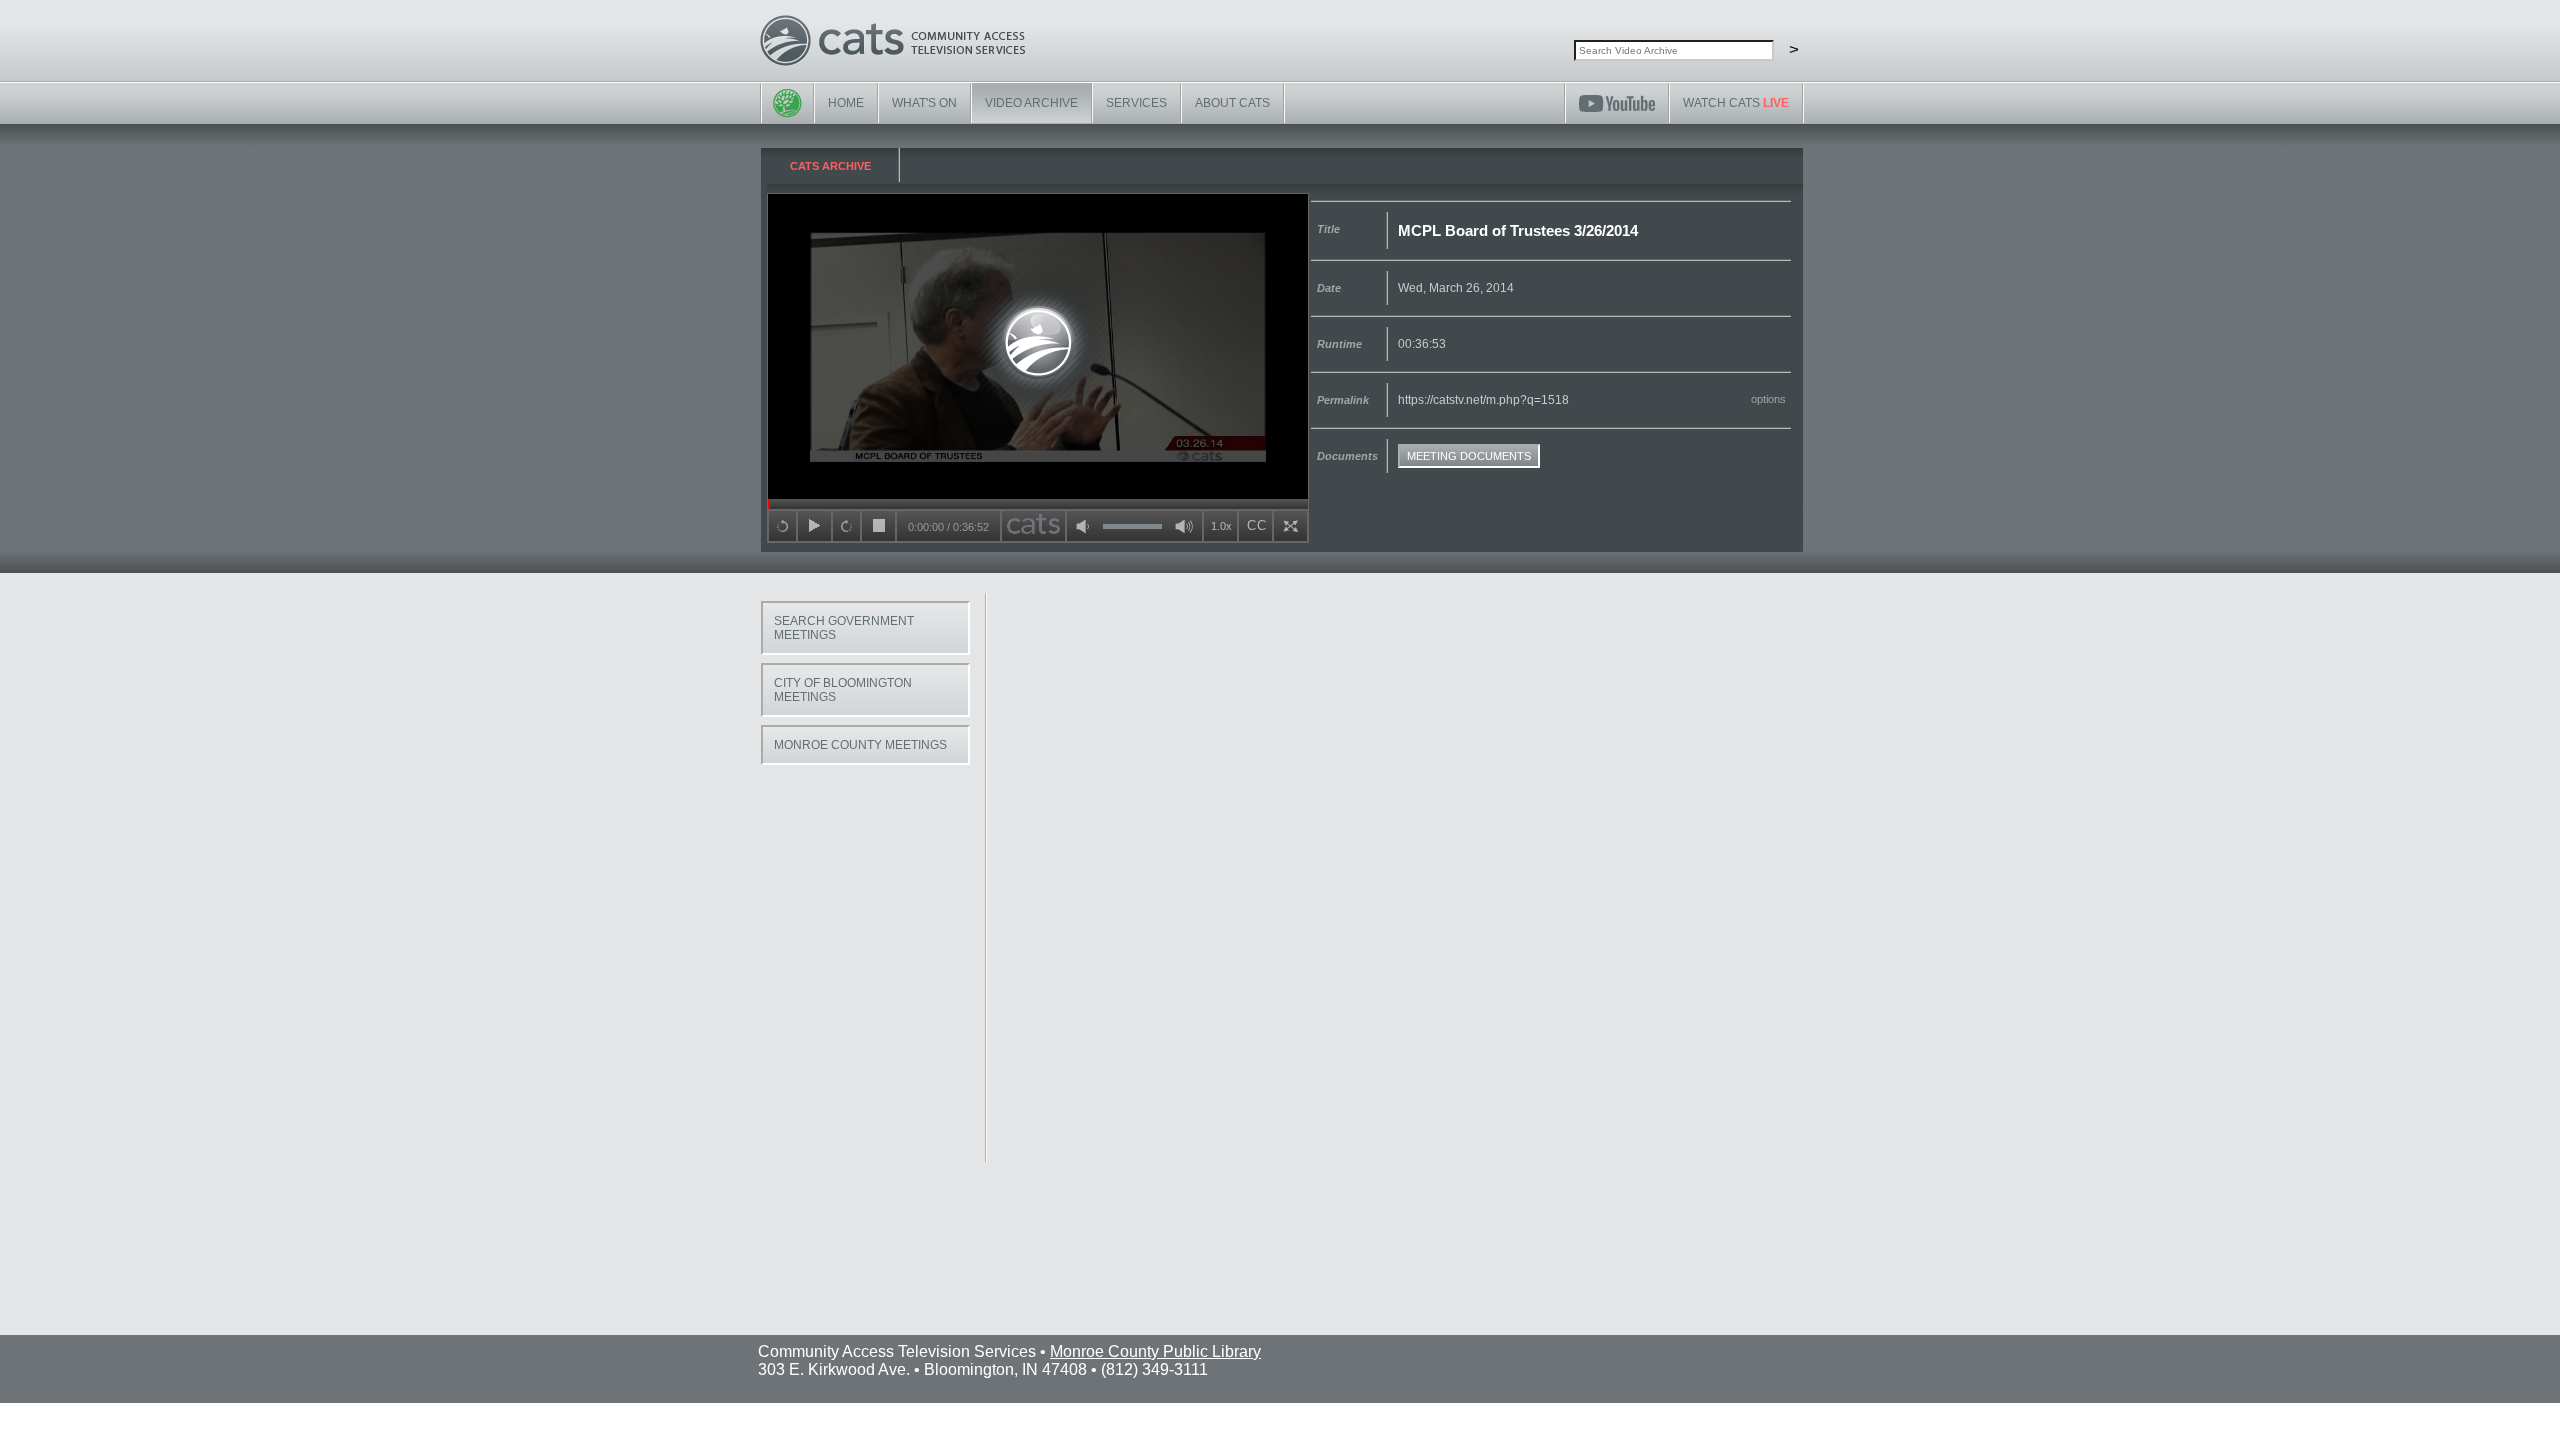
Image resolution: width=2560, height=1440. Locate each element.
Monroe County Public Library (1155, 1351)
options (1768, 399)
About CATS (1232, 103)
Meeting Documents (1469, 456)
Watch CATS (1736, 103)
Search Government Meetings (844, 628)
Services (1136, 103)
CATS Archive (830, 166)
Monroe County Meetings (860, 745)
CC (1257, 525)
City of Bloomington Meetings (843, 690)
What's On (924, 103)
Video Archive (1031, 103)
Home (846, 103)
